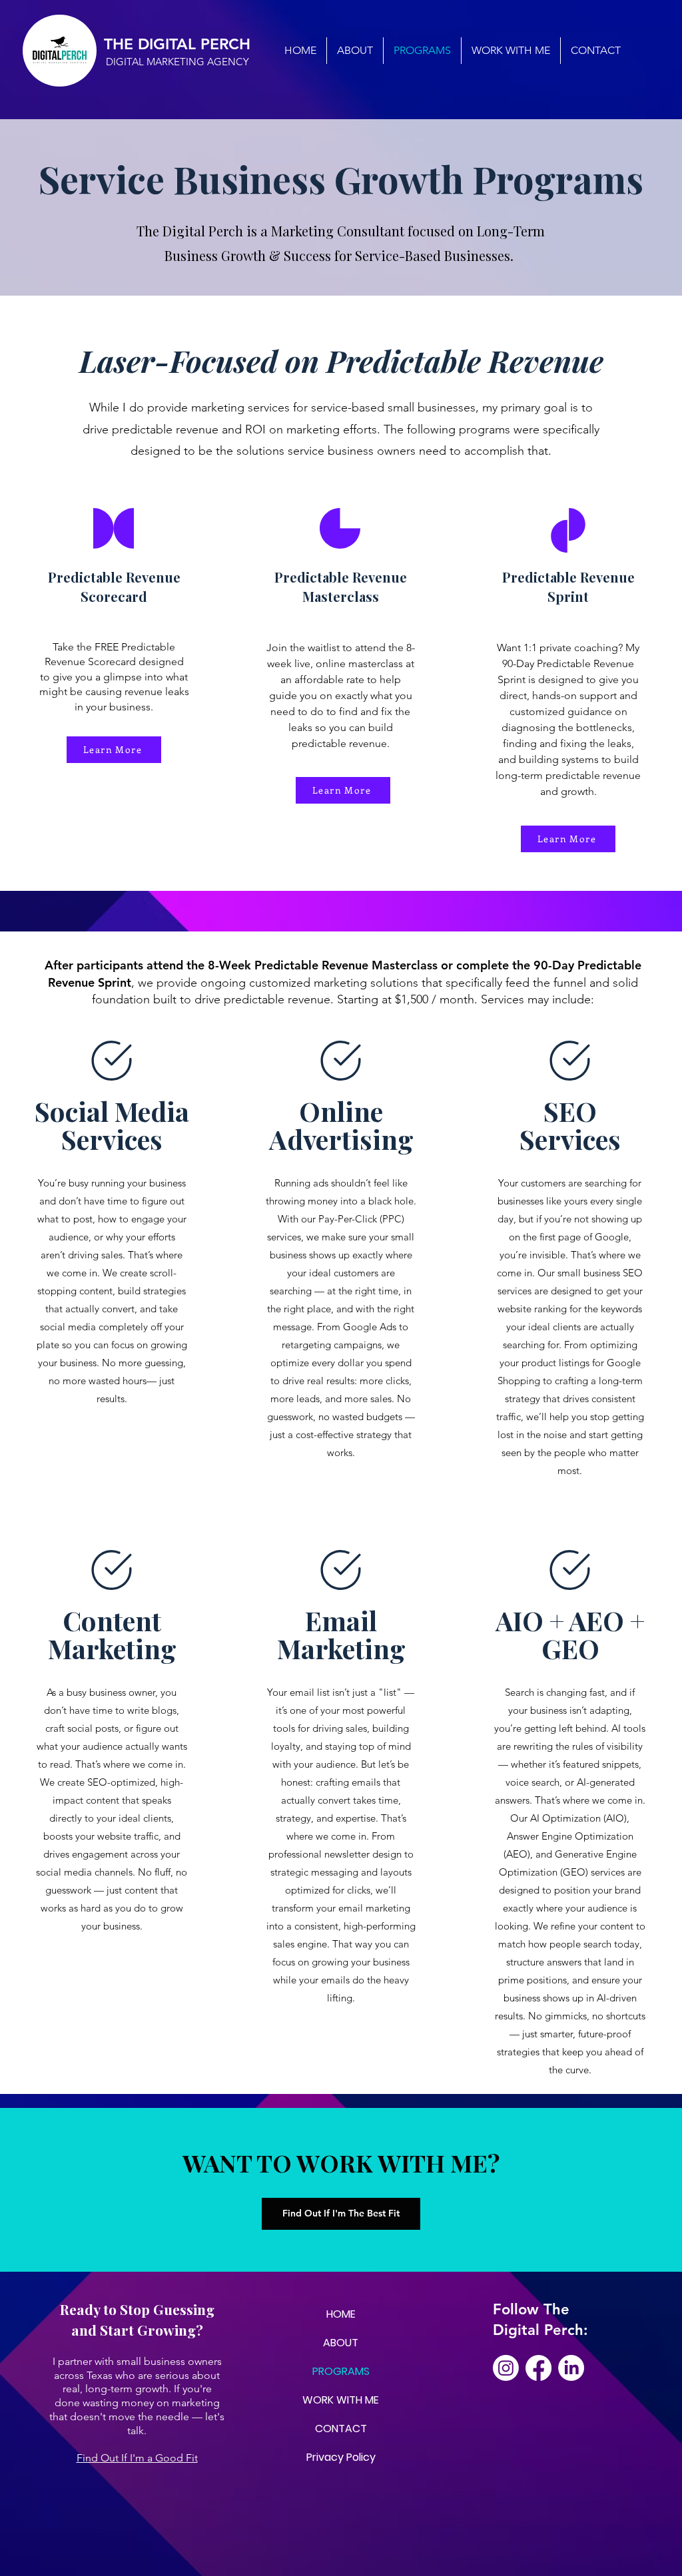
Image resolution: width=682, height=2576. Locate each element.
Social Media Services (112, 1125)
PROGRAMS (341, 2371)
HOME (341, 2314)
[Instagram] (506, 2368)
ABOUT (341, 2343)
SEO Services (570, 1125)
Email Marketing (341, 1634)
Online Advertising (341, 1125)
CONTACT (341, 2429)
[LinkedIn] (571, 2368)
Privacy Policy (341, 2457)
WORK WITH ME (341, 2400)
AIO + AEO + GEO (570, 1634)
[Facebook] (538, 2368)
